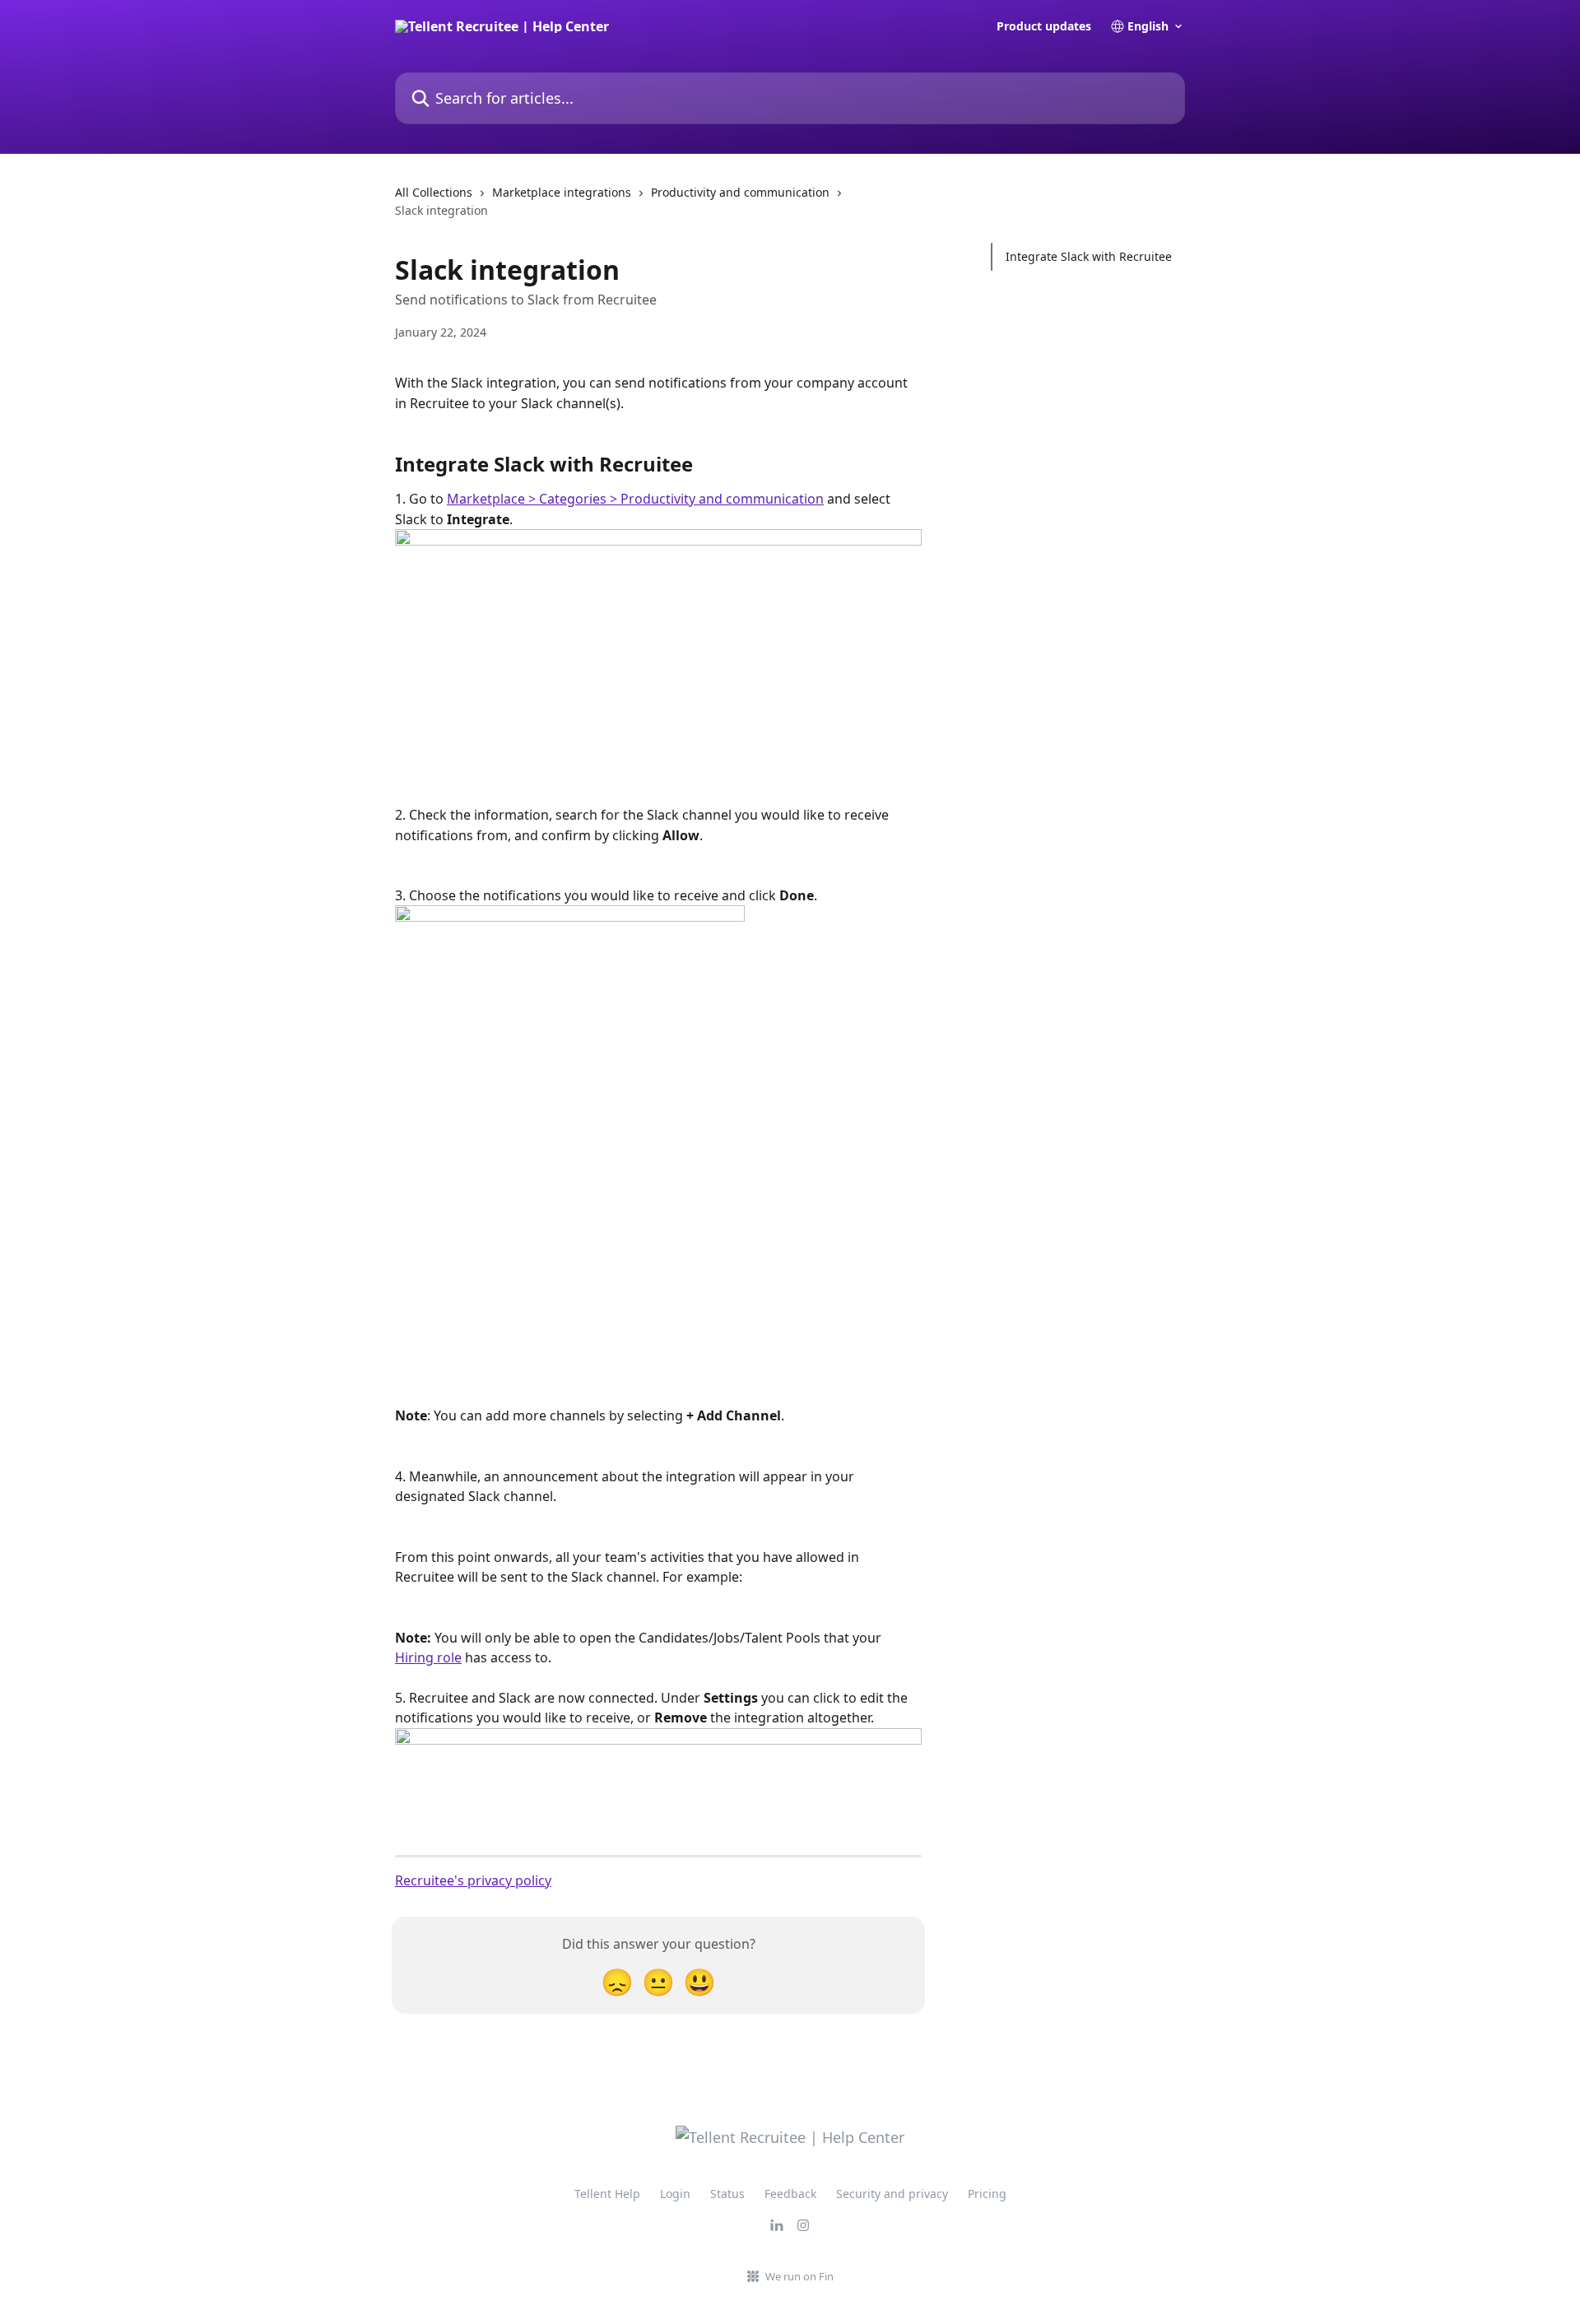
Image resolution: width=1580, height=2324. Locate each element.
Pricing (987, 2194)
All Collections (434, 192)
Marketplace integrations (562, 192)
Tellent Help (607, 2194)
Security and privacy (892, 2194)
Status (727, 2194)
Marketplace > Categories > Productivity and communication (635, 499)
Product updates (1044, 26)
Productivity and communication (740, 192)
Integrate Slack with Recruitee (1089, 256)
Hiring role (428, 1657)
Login (675, 2194)
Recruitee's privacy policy (473, 1880)
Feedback (790, 2194)
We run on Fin (799, 2276)
